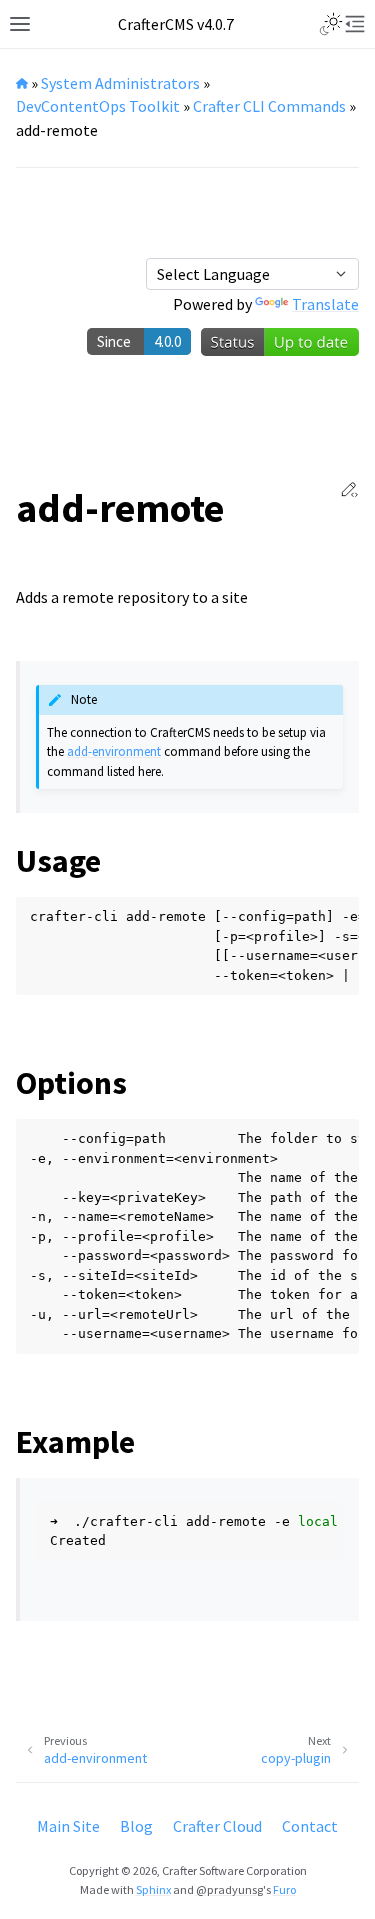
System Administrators (120, 83)
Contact (310, 1826)
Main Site (68, 1826)
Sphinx (153, 1889)
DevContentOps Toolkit (98, 106)
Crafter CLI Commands (269, 106)
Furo (284, 1889)
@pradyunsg (229, 1889)
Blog (136, 1826)
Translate (325, 304)
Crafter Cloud (217, 1826)
